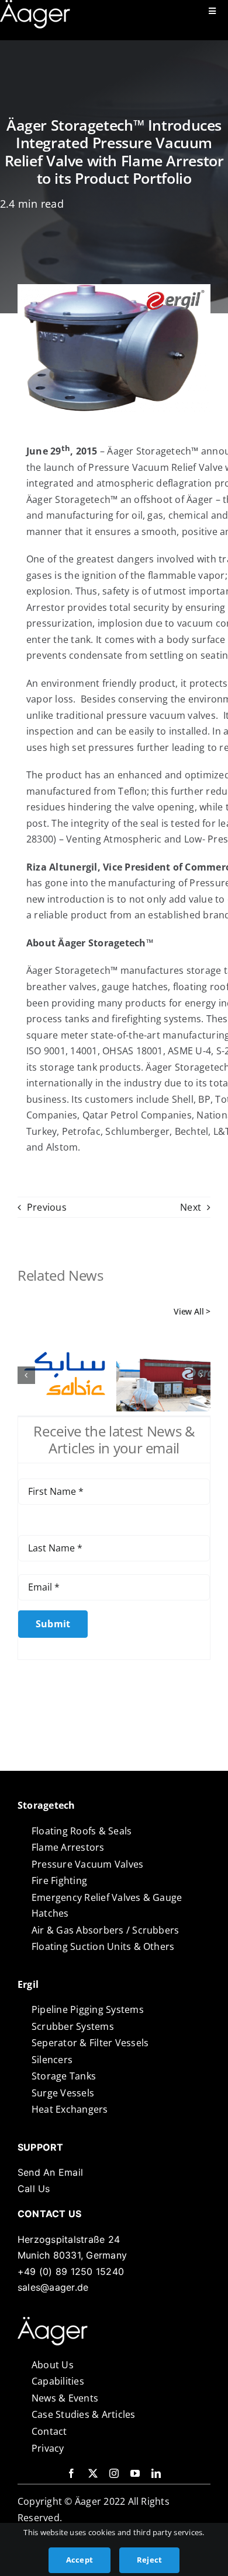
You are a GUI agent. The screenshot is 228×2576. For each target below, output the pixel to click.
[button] (26, 1375)
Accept (80, 2560)
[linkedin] (156, 2473)
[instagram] (114, 2473)
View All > (192, 1311)
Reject (149, 2560)
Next (191, 1207)
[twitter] (93, 2473)
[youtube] (135, 2473)
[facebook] (71, 2473)
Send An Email (50, 2172)
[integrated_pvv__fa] (53, 2322)
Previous (47, 1207)
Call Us (34, 2189)
